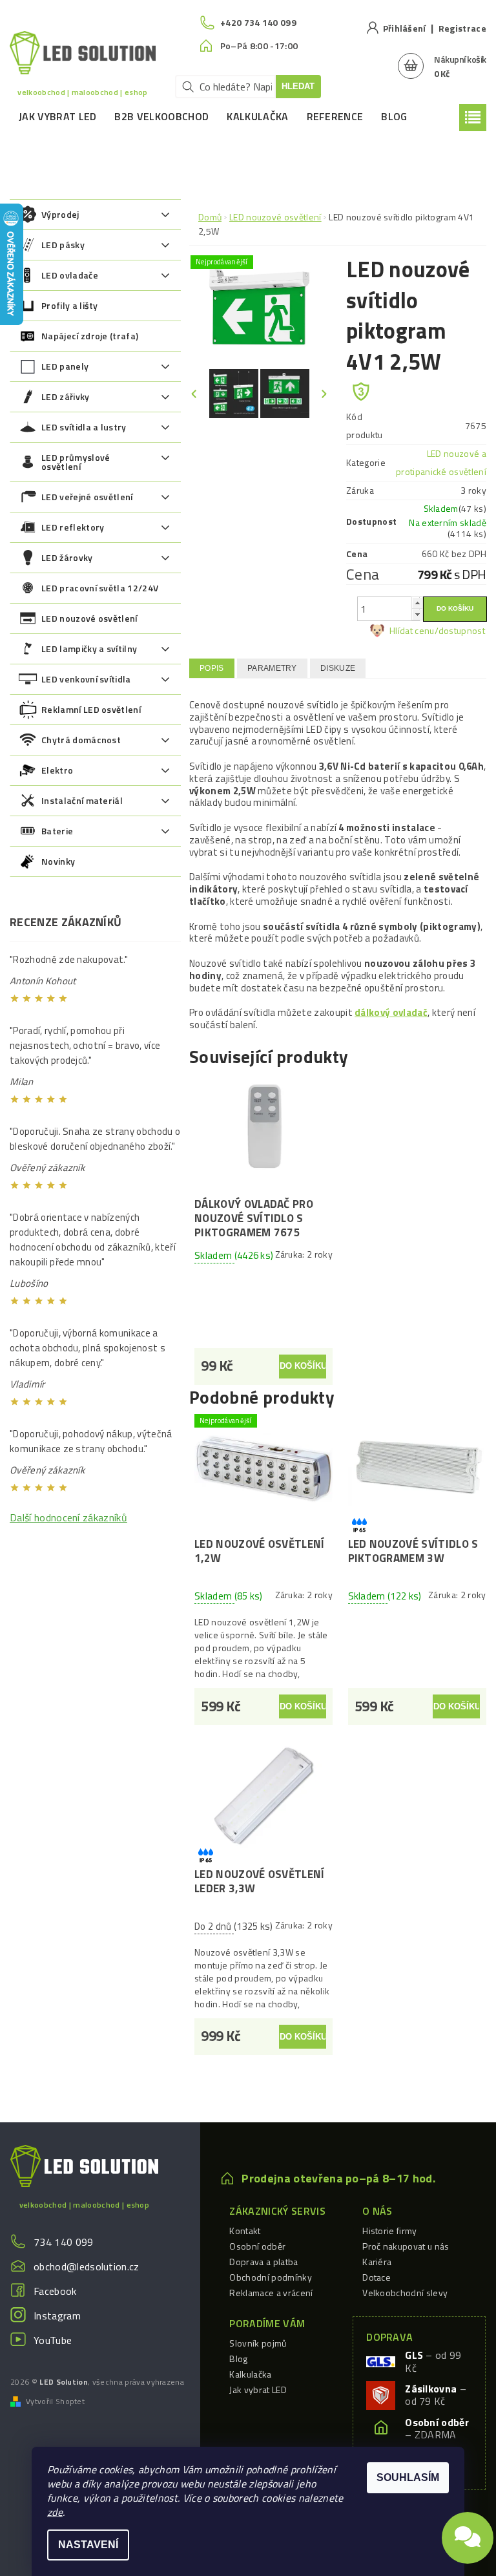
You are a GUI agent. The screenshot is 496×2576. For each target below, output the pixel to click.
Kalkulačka (257, 116)
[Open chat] (468, 2532)
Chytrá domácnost (81, 740)
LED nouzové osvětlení (89, 618)
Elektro (57, 770)
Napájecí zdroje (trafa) (90, 336)
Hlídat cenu (412, 630)
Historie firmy (389, 2231)
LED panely (65, 366)
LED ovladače (70, 275)
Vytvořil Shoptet (55, 2402)
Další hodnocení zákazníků (68, 1517)
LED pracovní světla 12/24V (100, 588)
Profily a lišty (70, 305)
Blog (394, 116)
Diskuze (338, 668)
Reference (335, 116)
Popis (212, 668)
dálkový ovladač (391, 1012)
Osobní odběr (257, 2246)
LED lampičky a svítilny (89, 649)
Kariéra (377, 2262)
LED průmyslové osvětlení (76, 462)
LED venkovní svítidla (86, 679)
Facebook (55, 2291)
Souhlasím (408, 2477)
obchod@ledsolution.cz (87, 2266)
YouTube (53, 2340)
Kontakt (245, 2231)
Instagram (57, 2316)
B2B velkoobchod (161, 116)
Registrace (462, 28)
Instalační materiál (82, 800)
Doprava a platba (263, 2262)
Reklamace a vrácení (271, 2293)
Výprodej (60, 214)
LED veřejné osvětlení (87, 497)
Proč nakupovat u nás (406, 2246)
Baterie (57, 831)
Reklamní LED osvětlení (91, 709)
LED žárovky (67, 557)
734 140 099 (64, 2242)
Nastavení (88, 2545)
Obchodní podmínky (270, 2277)
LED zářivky (66, 396)
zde (55, 2512)
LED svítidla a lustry (84, 427)
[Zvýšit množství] (417, 603)
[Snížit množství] (417, 614)
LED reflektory (73, 527)
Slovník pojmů (258, 2343)
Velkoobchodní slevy (405, 2293)
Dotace (377, 2277)
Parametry (272, 668)
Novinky (58, 861)
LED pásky (63, 245)
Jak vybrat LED (57, 116)
